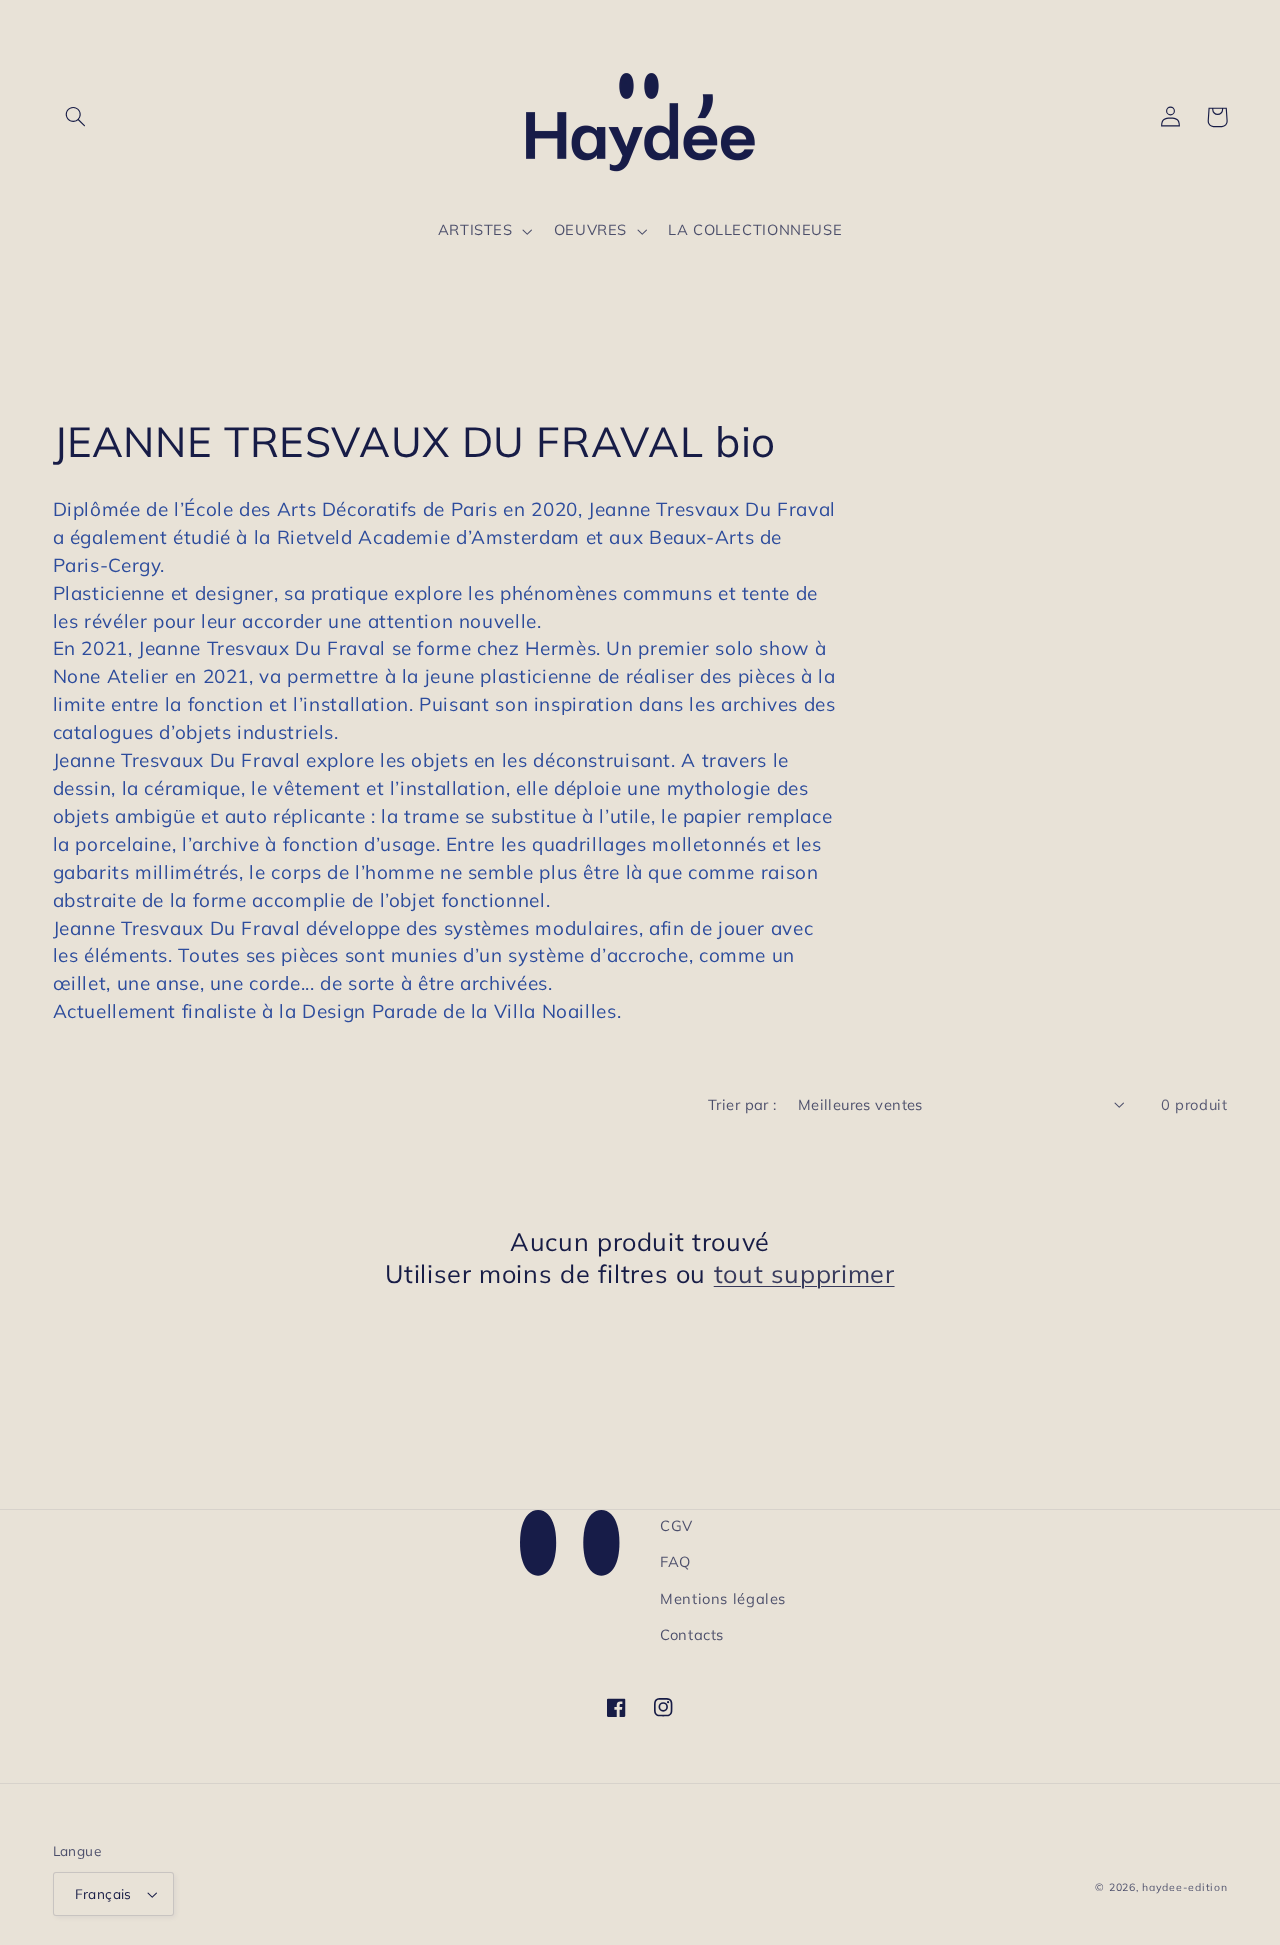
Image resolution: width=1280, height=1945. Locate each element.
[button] (76, 117)
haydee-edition (1184, 1887)
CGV (676, 1525)
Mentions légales (723, 1598)
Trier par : (742, 1104)
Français (103, 1893)
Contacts (692, 1634)
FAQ (675, 1561)
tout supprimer (804, 1273)
